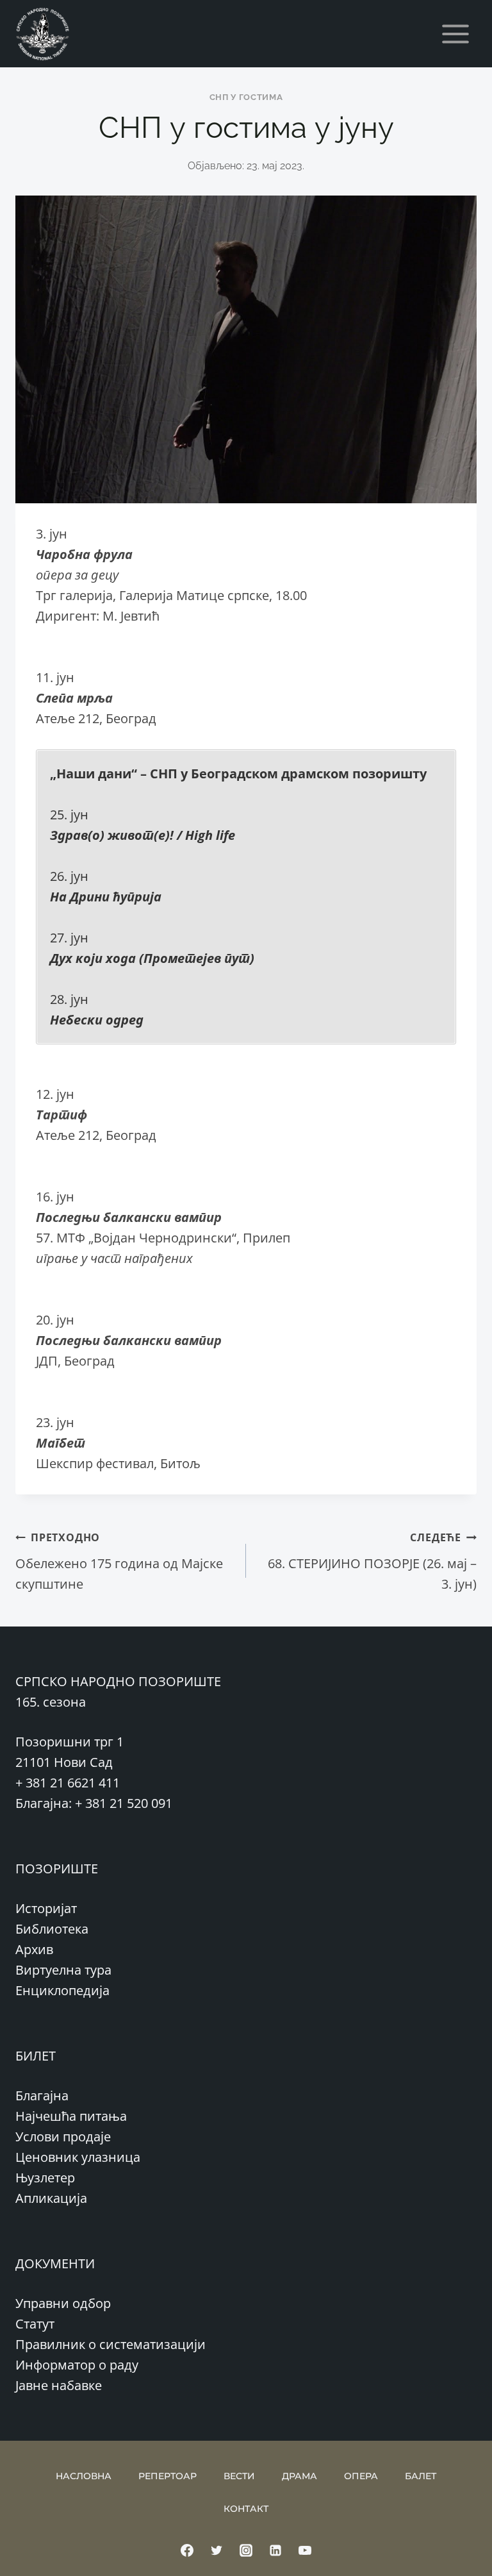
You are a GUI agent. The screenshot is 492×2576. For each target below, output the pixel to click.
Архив (34, 1949)
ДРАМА (299, 2476)
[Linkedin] (275, 2550)
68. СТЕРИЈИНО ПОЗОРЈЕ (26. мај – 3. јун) (372, 1561)
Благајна (42, 2095)
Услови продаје (63, 2137)
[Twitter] (217, 2550)
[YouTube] (305, 2550)
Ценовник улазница (78, 2157)
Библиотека (52, 1929)
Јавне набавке (59, 2385)
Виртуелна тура (63, 1970)
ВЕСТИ (239, 2476)
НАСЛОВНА (84, 2476)
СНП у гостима (246, 97)
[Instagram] (246, 2550)
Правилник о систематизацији (111, 2344)
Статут (35, 2324)
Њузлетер (45, 2178)
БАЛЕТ (421, 2476)
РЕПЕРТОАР (168, 2476)
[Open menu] (455, 34)
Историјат (46, 1908)
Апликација (51, 2198)
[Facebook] (187, 2550)
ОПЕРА (361, 2476)
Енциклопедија (62, 1990)
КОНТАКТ (246, 2509)
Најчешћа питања (71, 2116)
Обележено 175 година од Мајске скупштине (119, 1561)
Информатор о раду (77, 2365)
